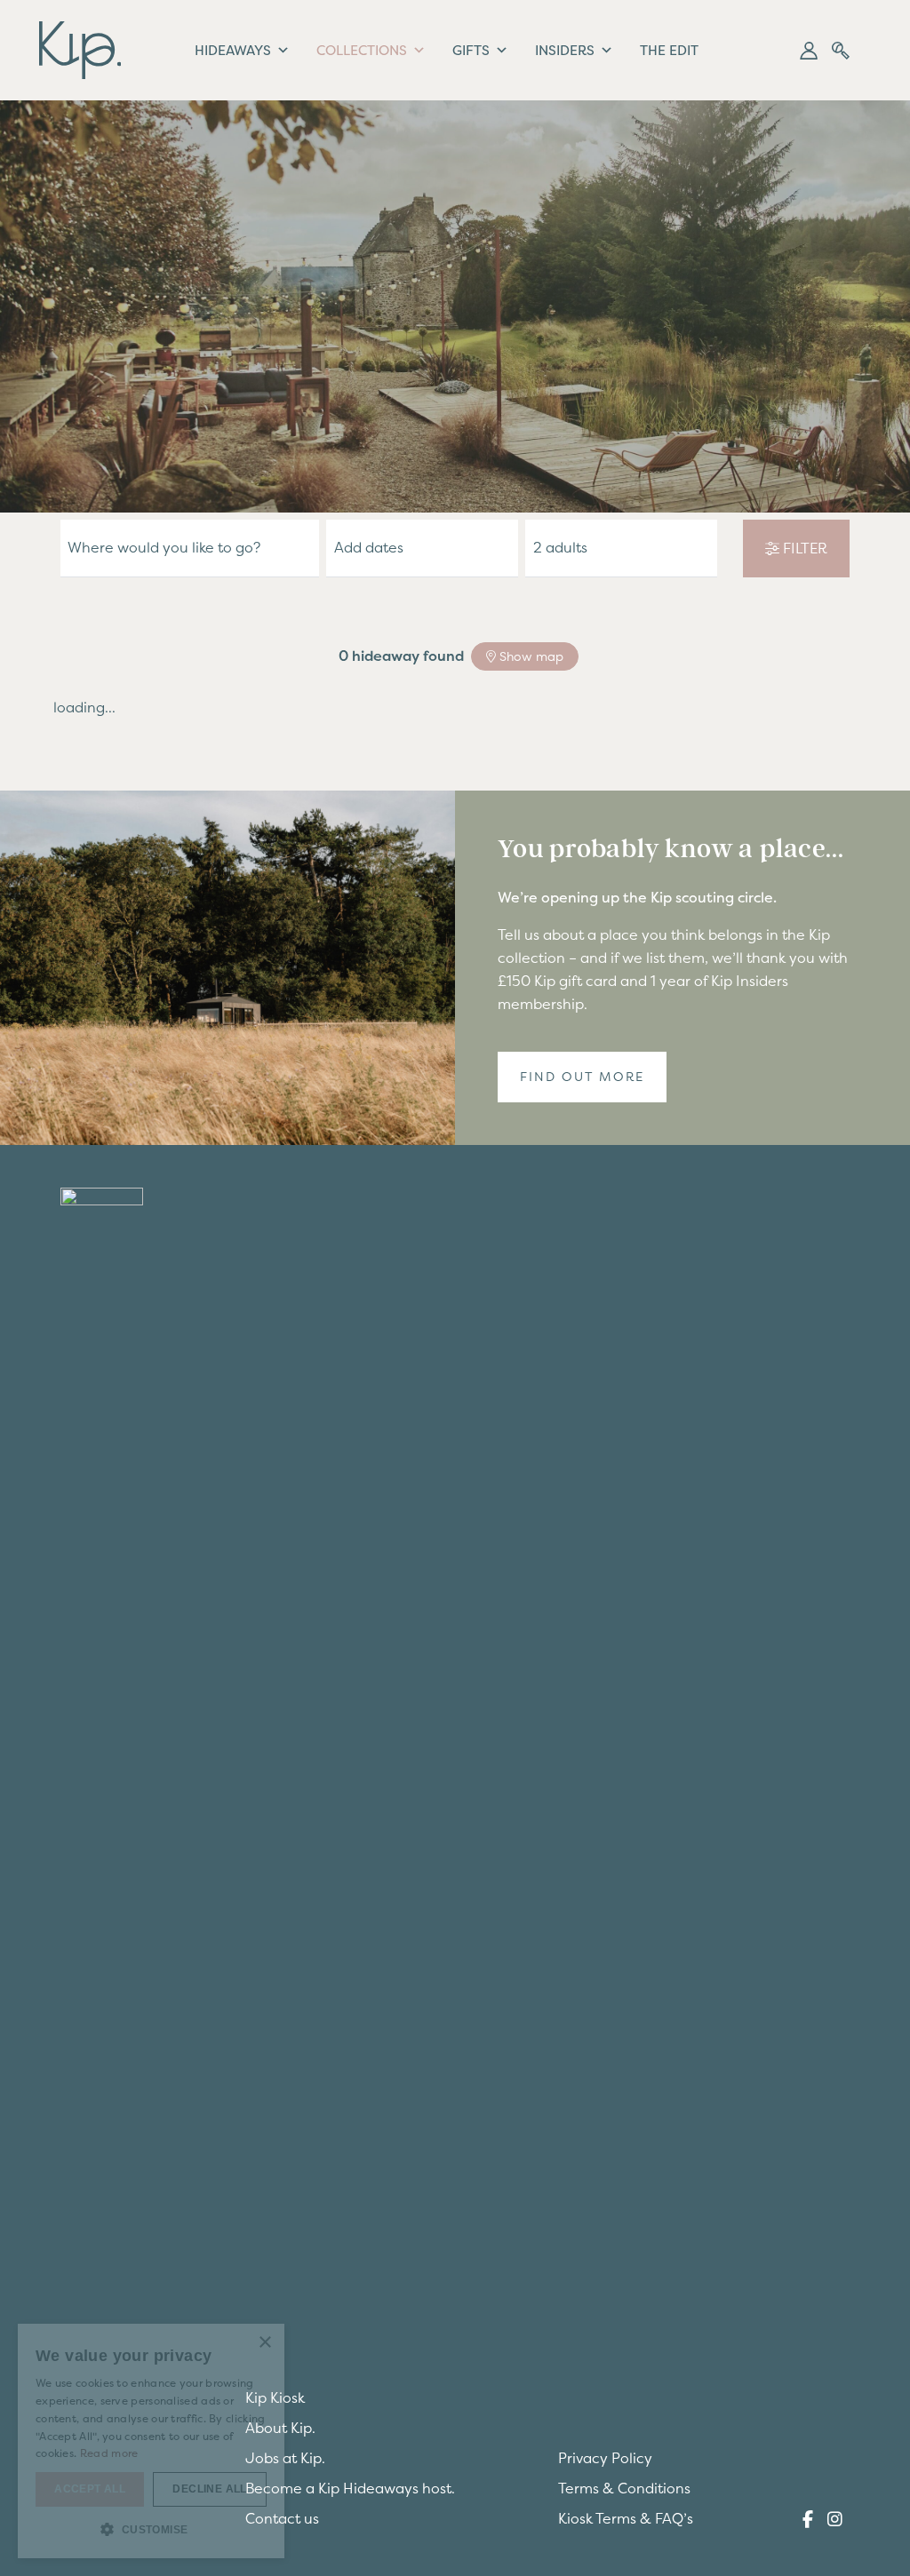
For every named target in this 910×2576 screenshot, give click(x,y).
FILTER (803, 548)
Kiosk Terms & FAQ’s (626, 2518)
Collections (362, 50)
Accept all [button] (89, 2489)
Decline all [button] (209, 2489)
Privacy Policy (605, 2458)
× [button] (264, 2343)
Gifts (471, 50)
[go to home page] (80, 48)
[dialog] (151, 2441)
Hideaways (233, 50)
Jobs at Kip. (285, 2458)
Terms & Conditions (624, 2488)
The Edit (669, 50)
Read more (109, 2453)
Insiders (565, 50)
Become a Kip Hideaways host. (350, 2488)
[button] (809, 51)
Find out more (582, 1077)
